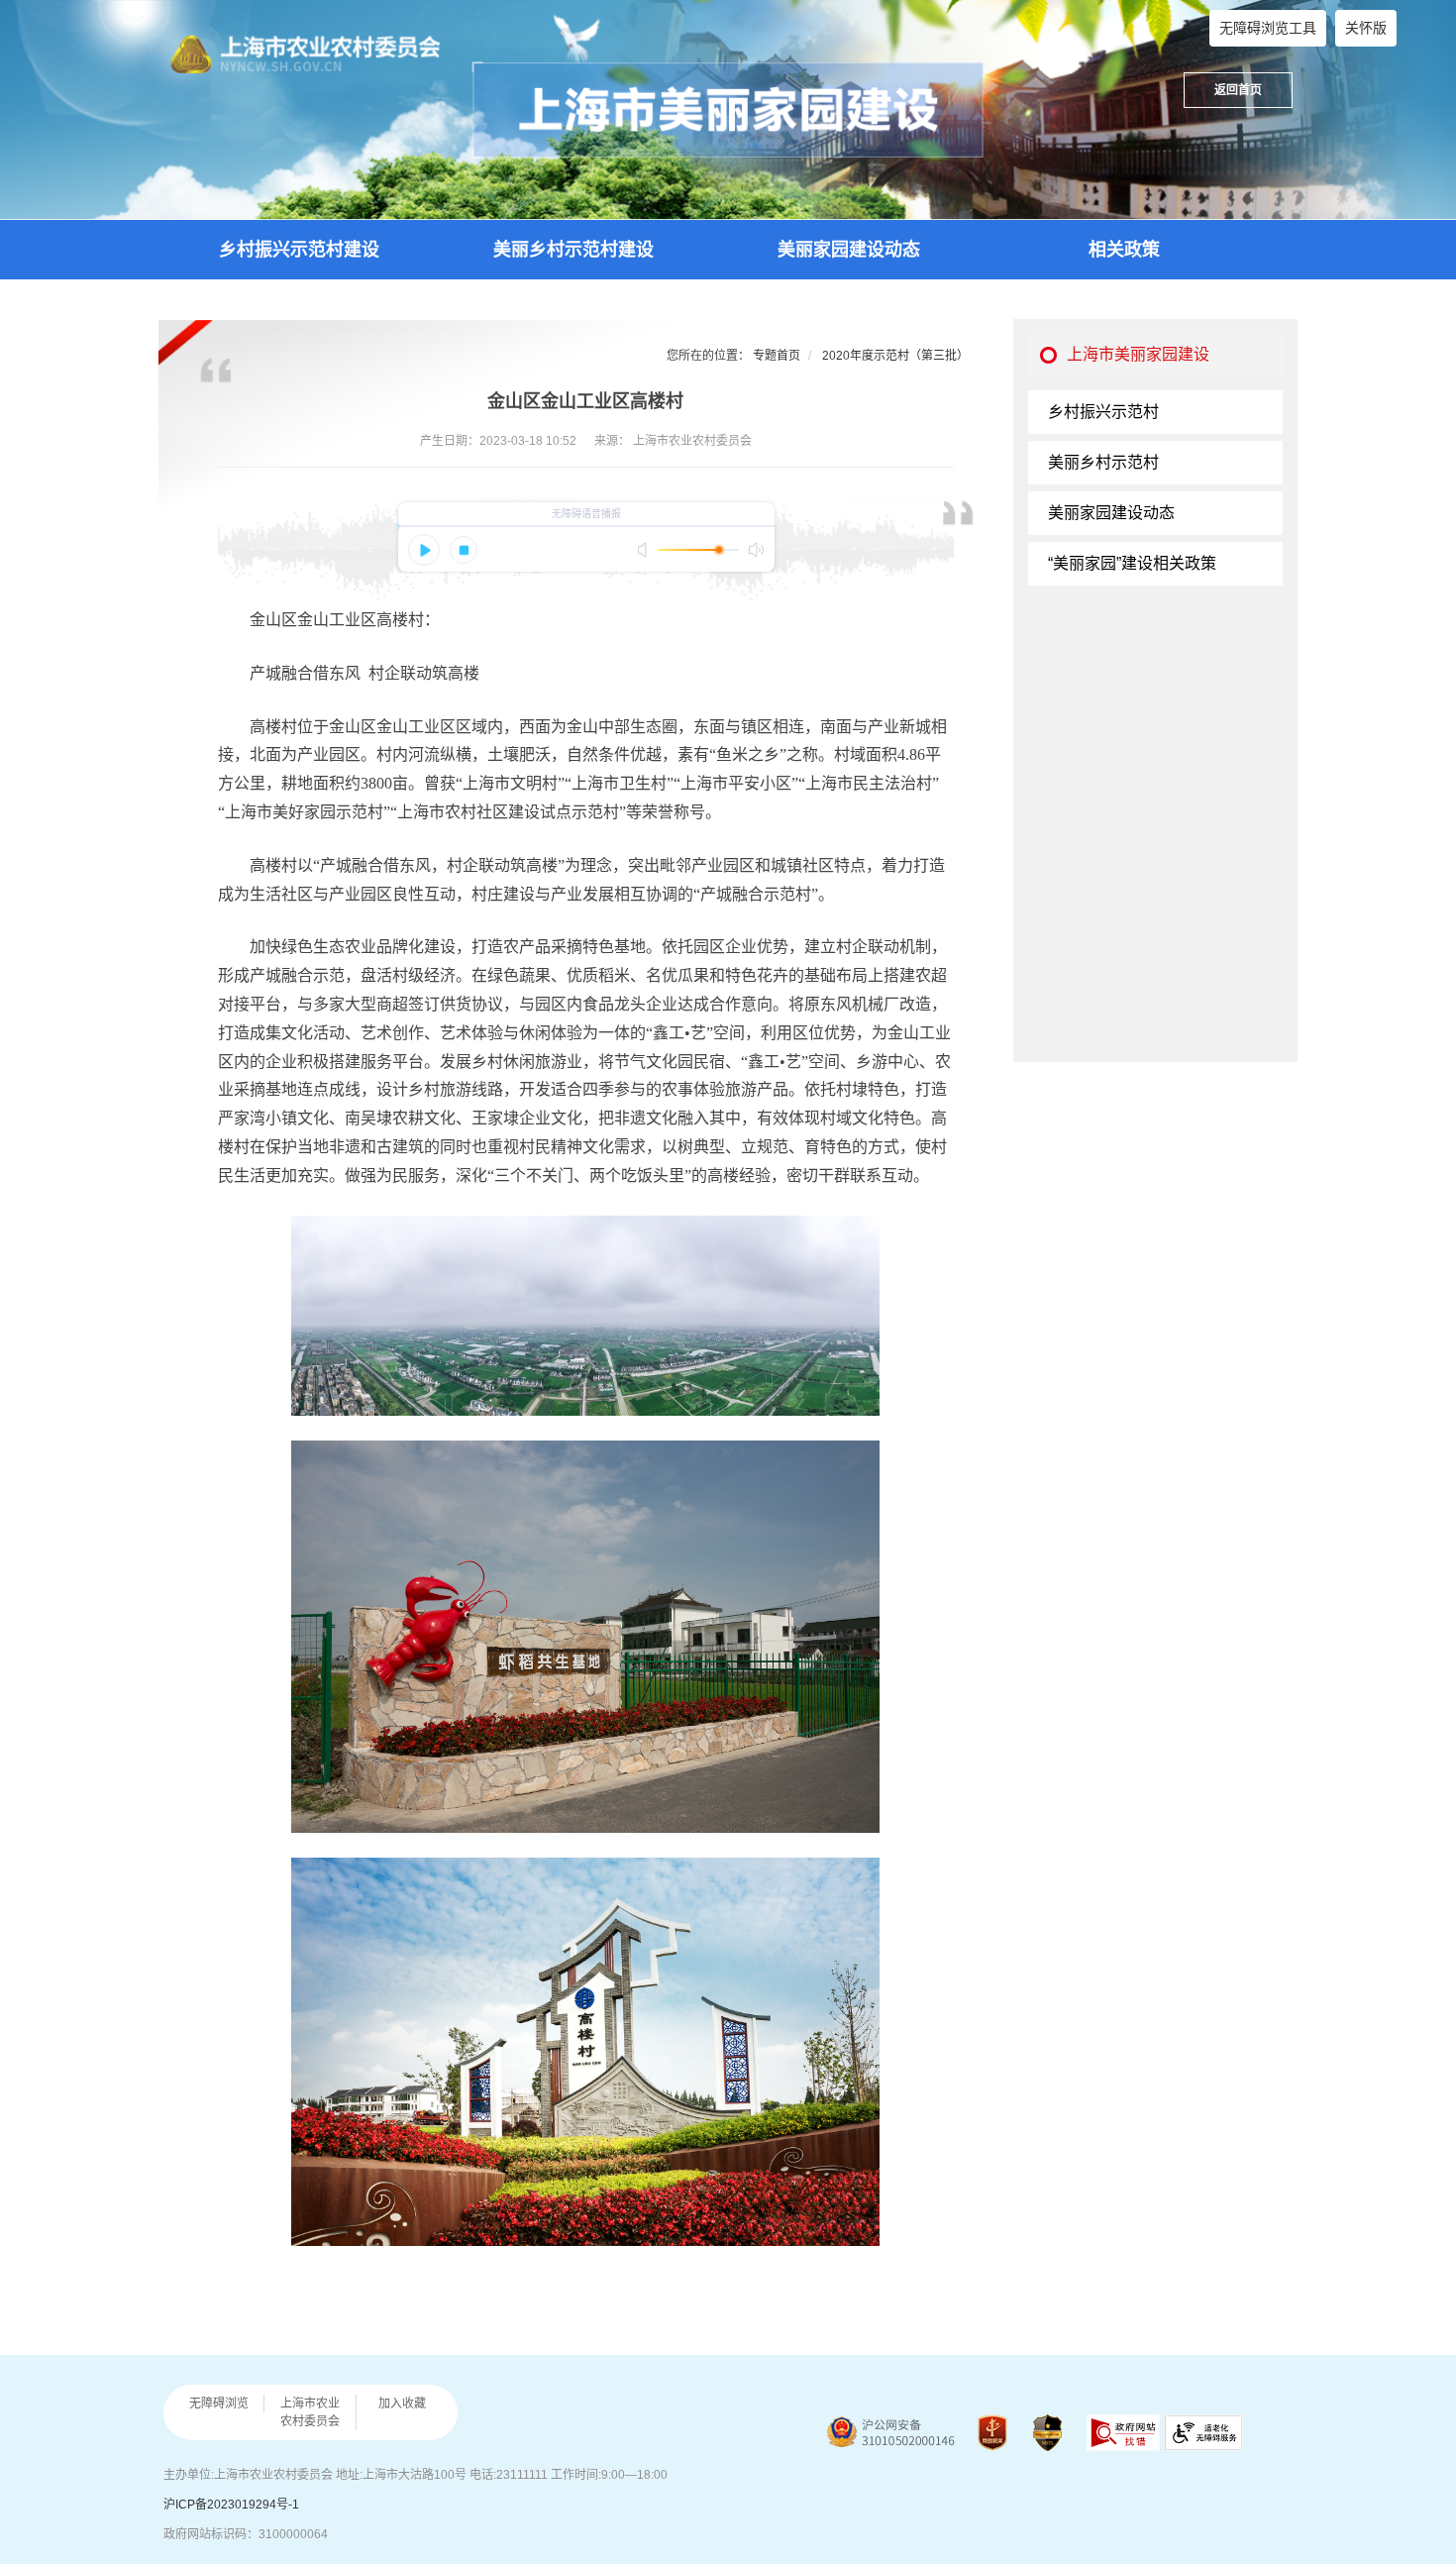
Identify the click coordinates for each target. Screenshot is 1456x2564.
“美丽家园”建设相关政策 (1132, 563)
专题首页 (777, 356)
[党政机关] (992, 2433)
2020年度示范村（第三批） (895, 356)
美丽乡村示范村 (1103, 462)
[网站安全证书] (1047, 2433)
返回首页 (1238, 90)
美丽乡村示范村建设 (573, 250)
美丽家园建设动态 (849, 250)
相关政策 (1124, 250)
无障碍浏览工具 (1268, 28)
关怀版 (1366, 28)
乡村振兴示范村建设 (299, 250)
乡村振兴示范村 (1103, 412)
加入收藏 (402, 2404)
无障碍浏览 (219, 2404)
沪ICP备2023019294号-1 (231, 2505)
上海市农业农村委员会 (310, 2412)
